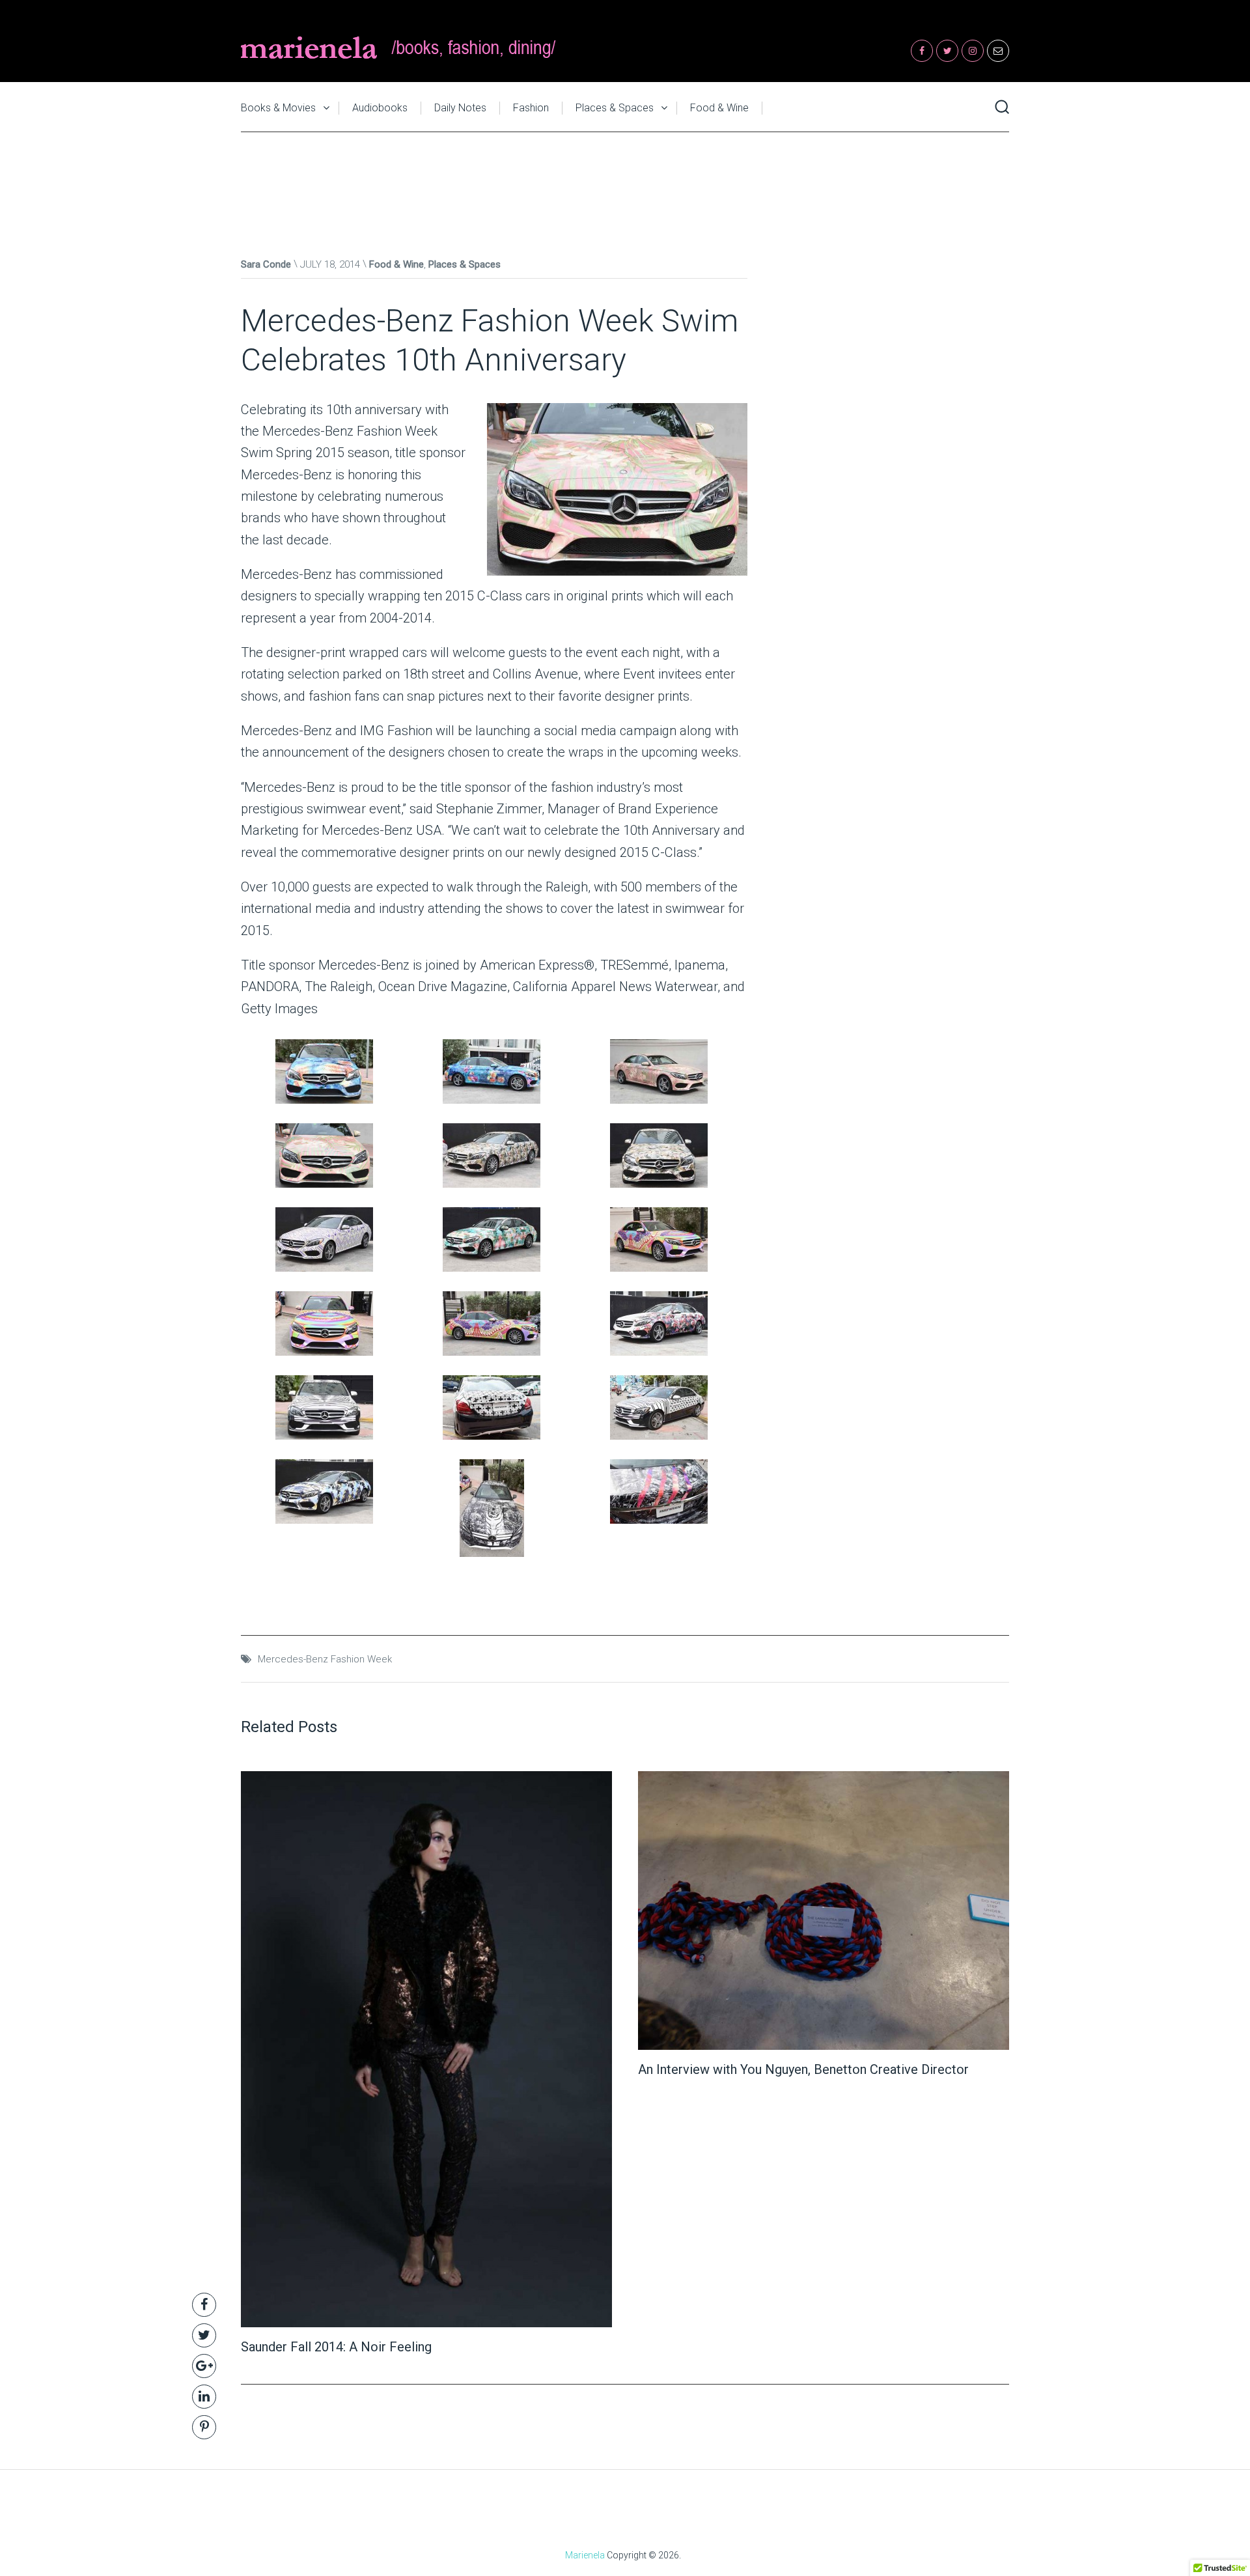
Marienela (585, 2555)
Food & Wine (719, 108)
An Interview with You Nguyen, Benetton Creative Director (803, 2069)
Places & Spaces (615, 108)
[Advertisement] (625, 181)
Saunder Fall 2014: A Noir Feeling (336, 2347)
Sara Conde (266, 264)
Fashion (531, 108)
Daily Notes (460, 108)
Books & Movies (278, 108)
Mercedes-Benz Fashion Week (325, 1659)
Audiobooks (380, 108)
